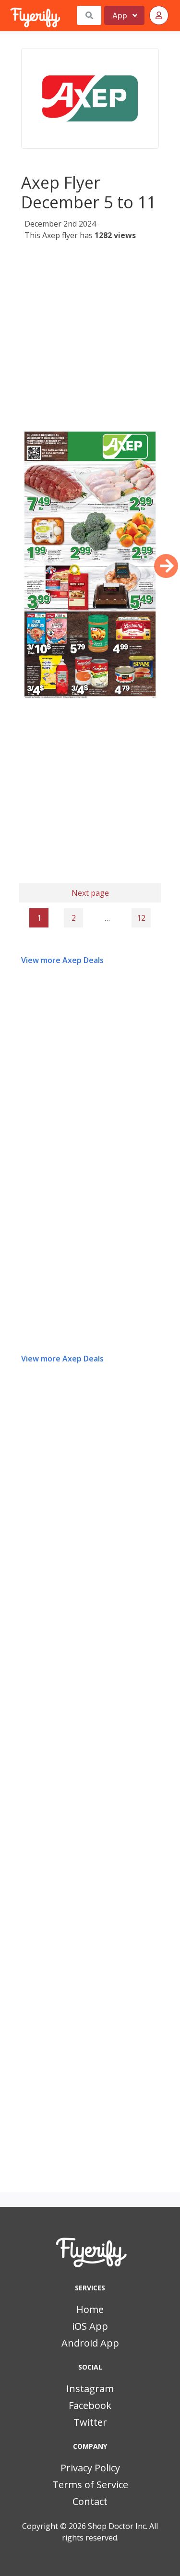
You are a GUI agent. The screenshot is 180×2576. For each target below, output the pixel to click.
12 (141, 918)
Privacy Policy (90, 2468)
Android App (90, 2343)
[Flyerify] (11, 15)
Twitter (90, 2422)
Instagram (90, 2389)
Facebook (90, 2405)
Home (90, 2309)
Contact (90, 2501)
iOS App (90, 2326)
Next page (90, 893)
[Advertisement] (90, 337)
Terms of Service (90, 2485)
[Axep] (90, 98)
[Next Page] (166, 566)
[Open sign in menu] (159, 15)
